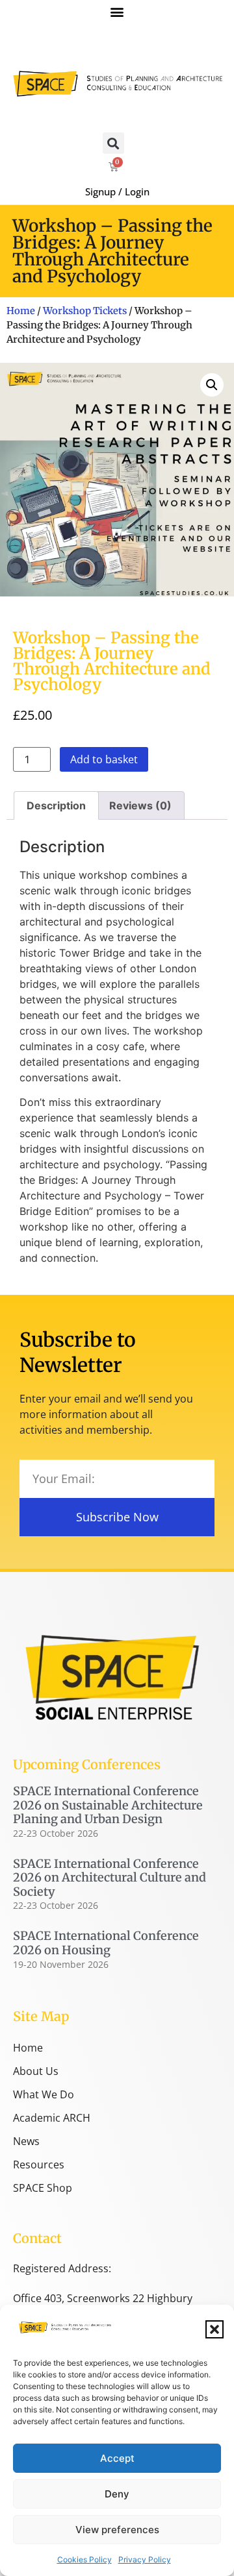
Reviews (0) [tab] (140, 805)
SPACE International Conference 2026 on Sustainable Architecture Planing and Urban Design (108, 1805)
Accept (117, 2458)
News (26, 2141)
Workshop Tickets (85, 311)
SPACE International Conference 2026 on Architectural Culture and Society (110, 1878)
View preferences (117, 2530)
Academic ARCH (52, 2118)
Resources (39, 2165)
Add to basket (104, 759)
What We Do (44, 2094)
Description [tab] (56, 805)
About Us (36, 2071)
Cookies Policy (84, 2559)
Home (21, 311)
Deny (117, 2494)
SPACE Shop (43, 2188)
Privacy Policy (145, 2559)
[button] (214, 2329)
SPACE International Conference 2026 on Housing (106, 1943)
